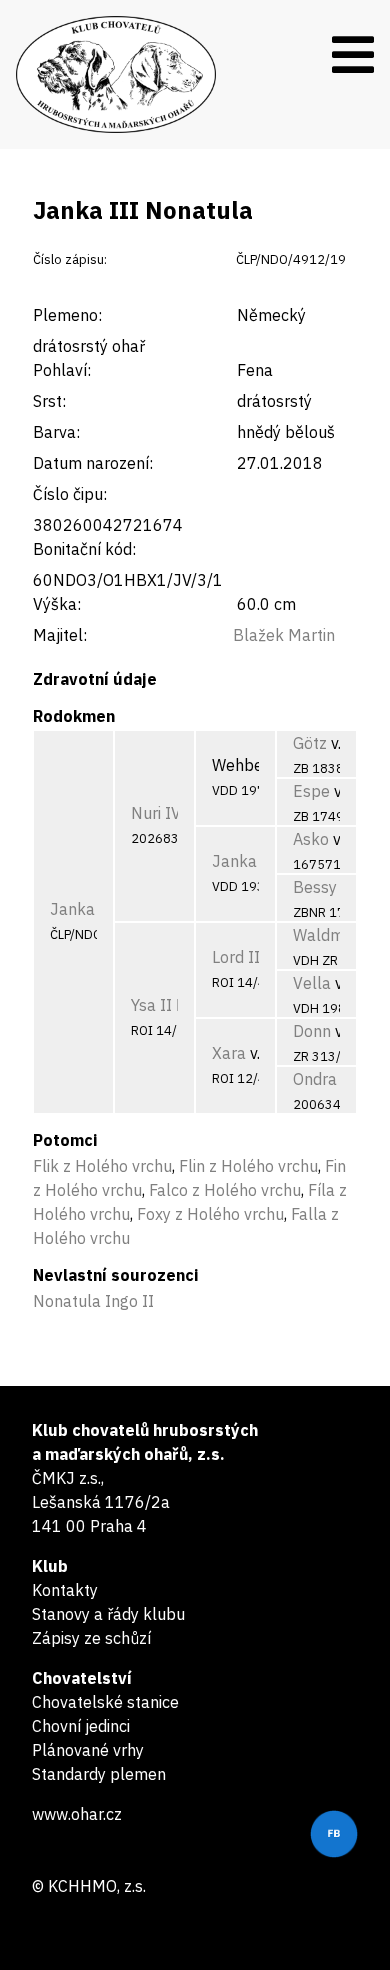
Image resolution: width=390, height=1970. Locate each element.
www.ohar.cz (77, 1814)
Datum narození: (93, 463)
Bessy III (326, 887)
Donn (312, 1031)
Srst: (49, 401)
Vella (312, 983)
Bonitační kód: (84, 549)
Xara (229, 1053)
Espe (311, 791)
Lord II (236, 957)
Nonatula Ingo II (93, 1301)
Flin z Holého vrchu (248, 1166)
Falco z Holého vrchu (225, 1190)
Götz (310, 743)
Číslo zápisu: (70, 259)
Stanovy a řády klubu (108, 1614)
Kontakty (65, 1590)
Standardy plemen (99, 1774)
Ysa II (151, 1005)
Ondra (315, 1079)
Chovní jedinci (81, 1726)
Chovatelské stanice (105, 1702)
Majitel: (60, 635)
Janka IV (244, 861)
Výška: (57, 604)
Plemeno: (67, 315)
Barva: (56, 432)
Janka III (83, 909)
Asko (311, 839)
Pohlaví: (62, 370)
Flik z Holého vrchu (102, 1166)
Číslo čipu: (70, 494)
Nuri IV (156, 813)
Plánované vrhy (88, 1750)
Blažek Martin (284, 635)
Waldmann (332, 935)
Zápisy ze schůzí (91, 1638)
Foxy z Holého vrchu (210, 1214)
